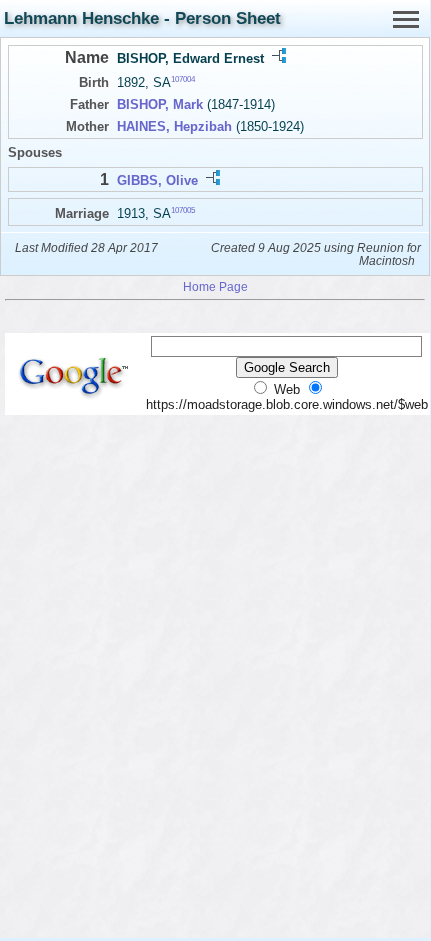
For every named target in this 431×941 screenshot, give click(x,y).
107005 (183, 209)
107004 (183, 79)
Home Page (215, 286)
